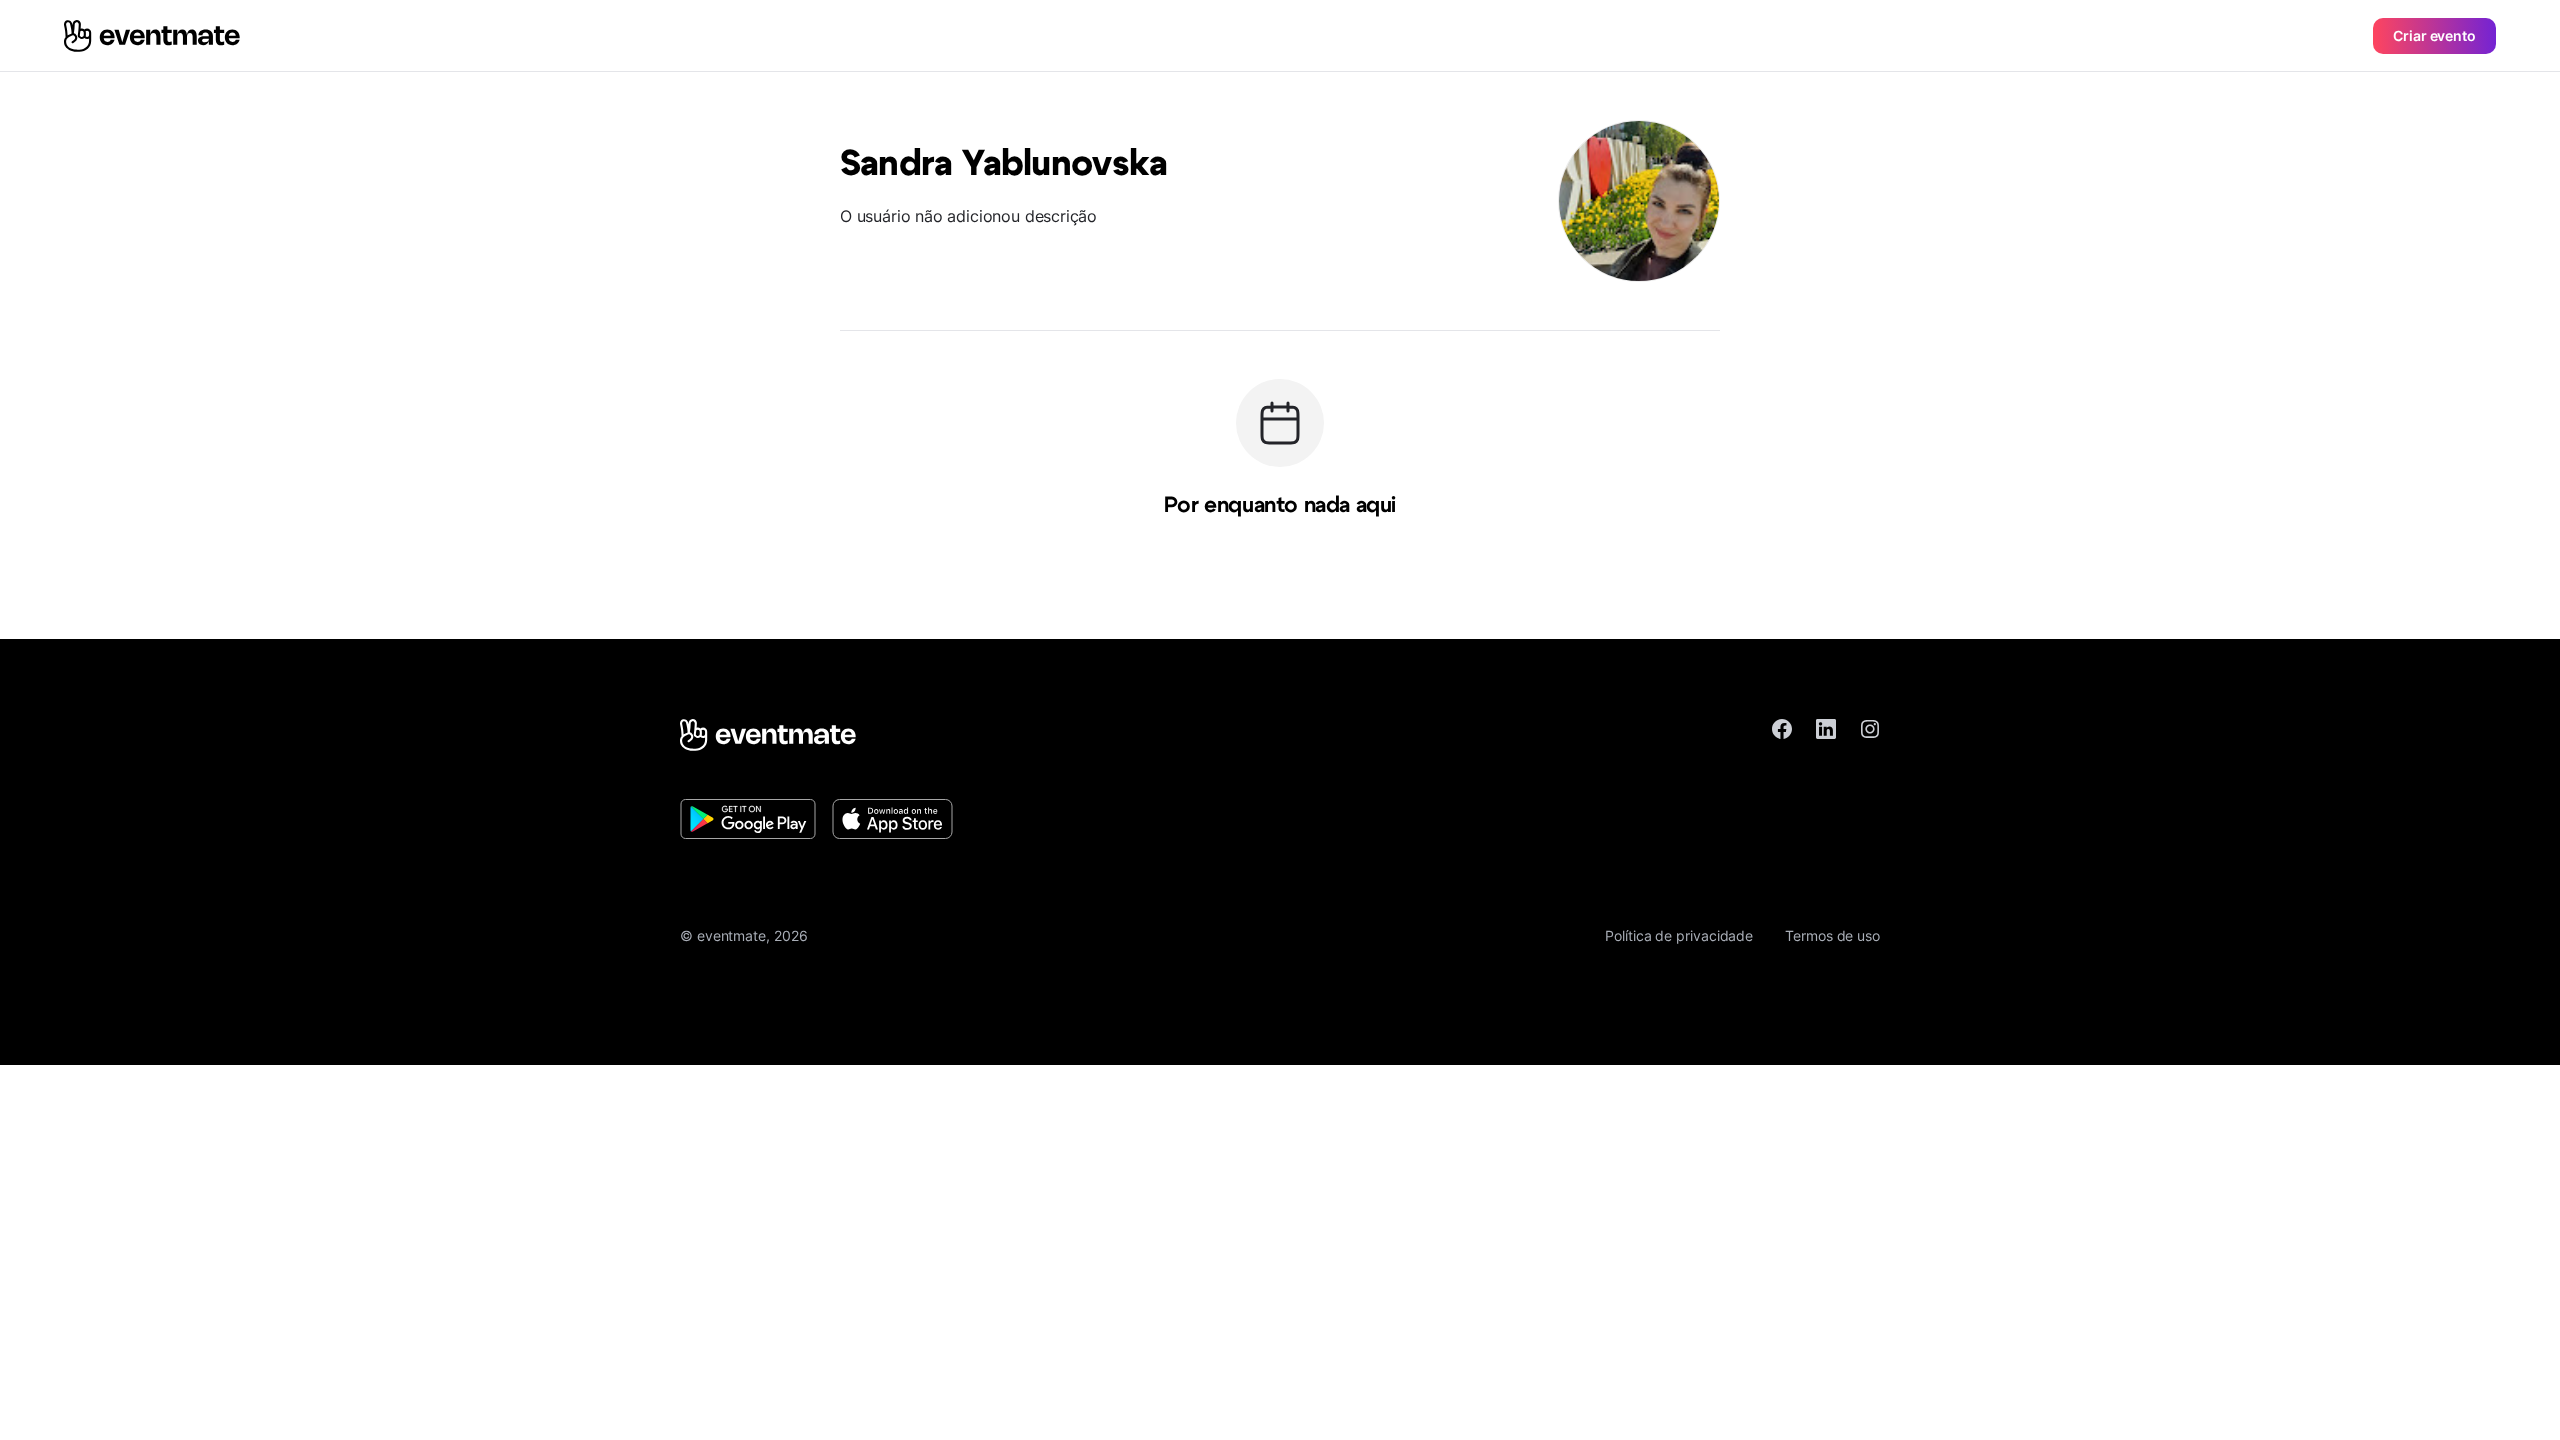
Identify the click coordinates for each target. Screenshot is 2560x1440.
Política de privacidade (1679, 935)
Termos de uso (1832, 935)
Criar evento (2434, 35)
